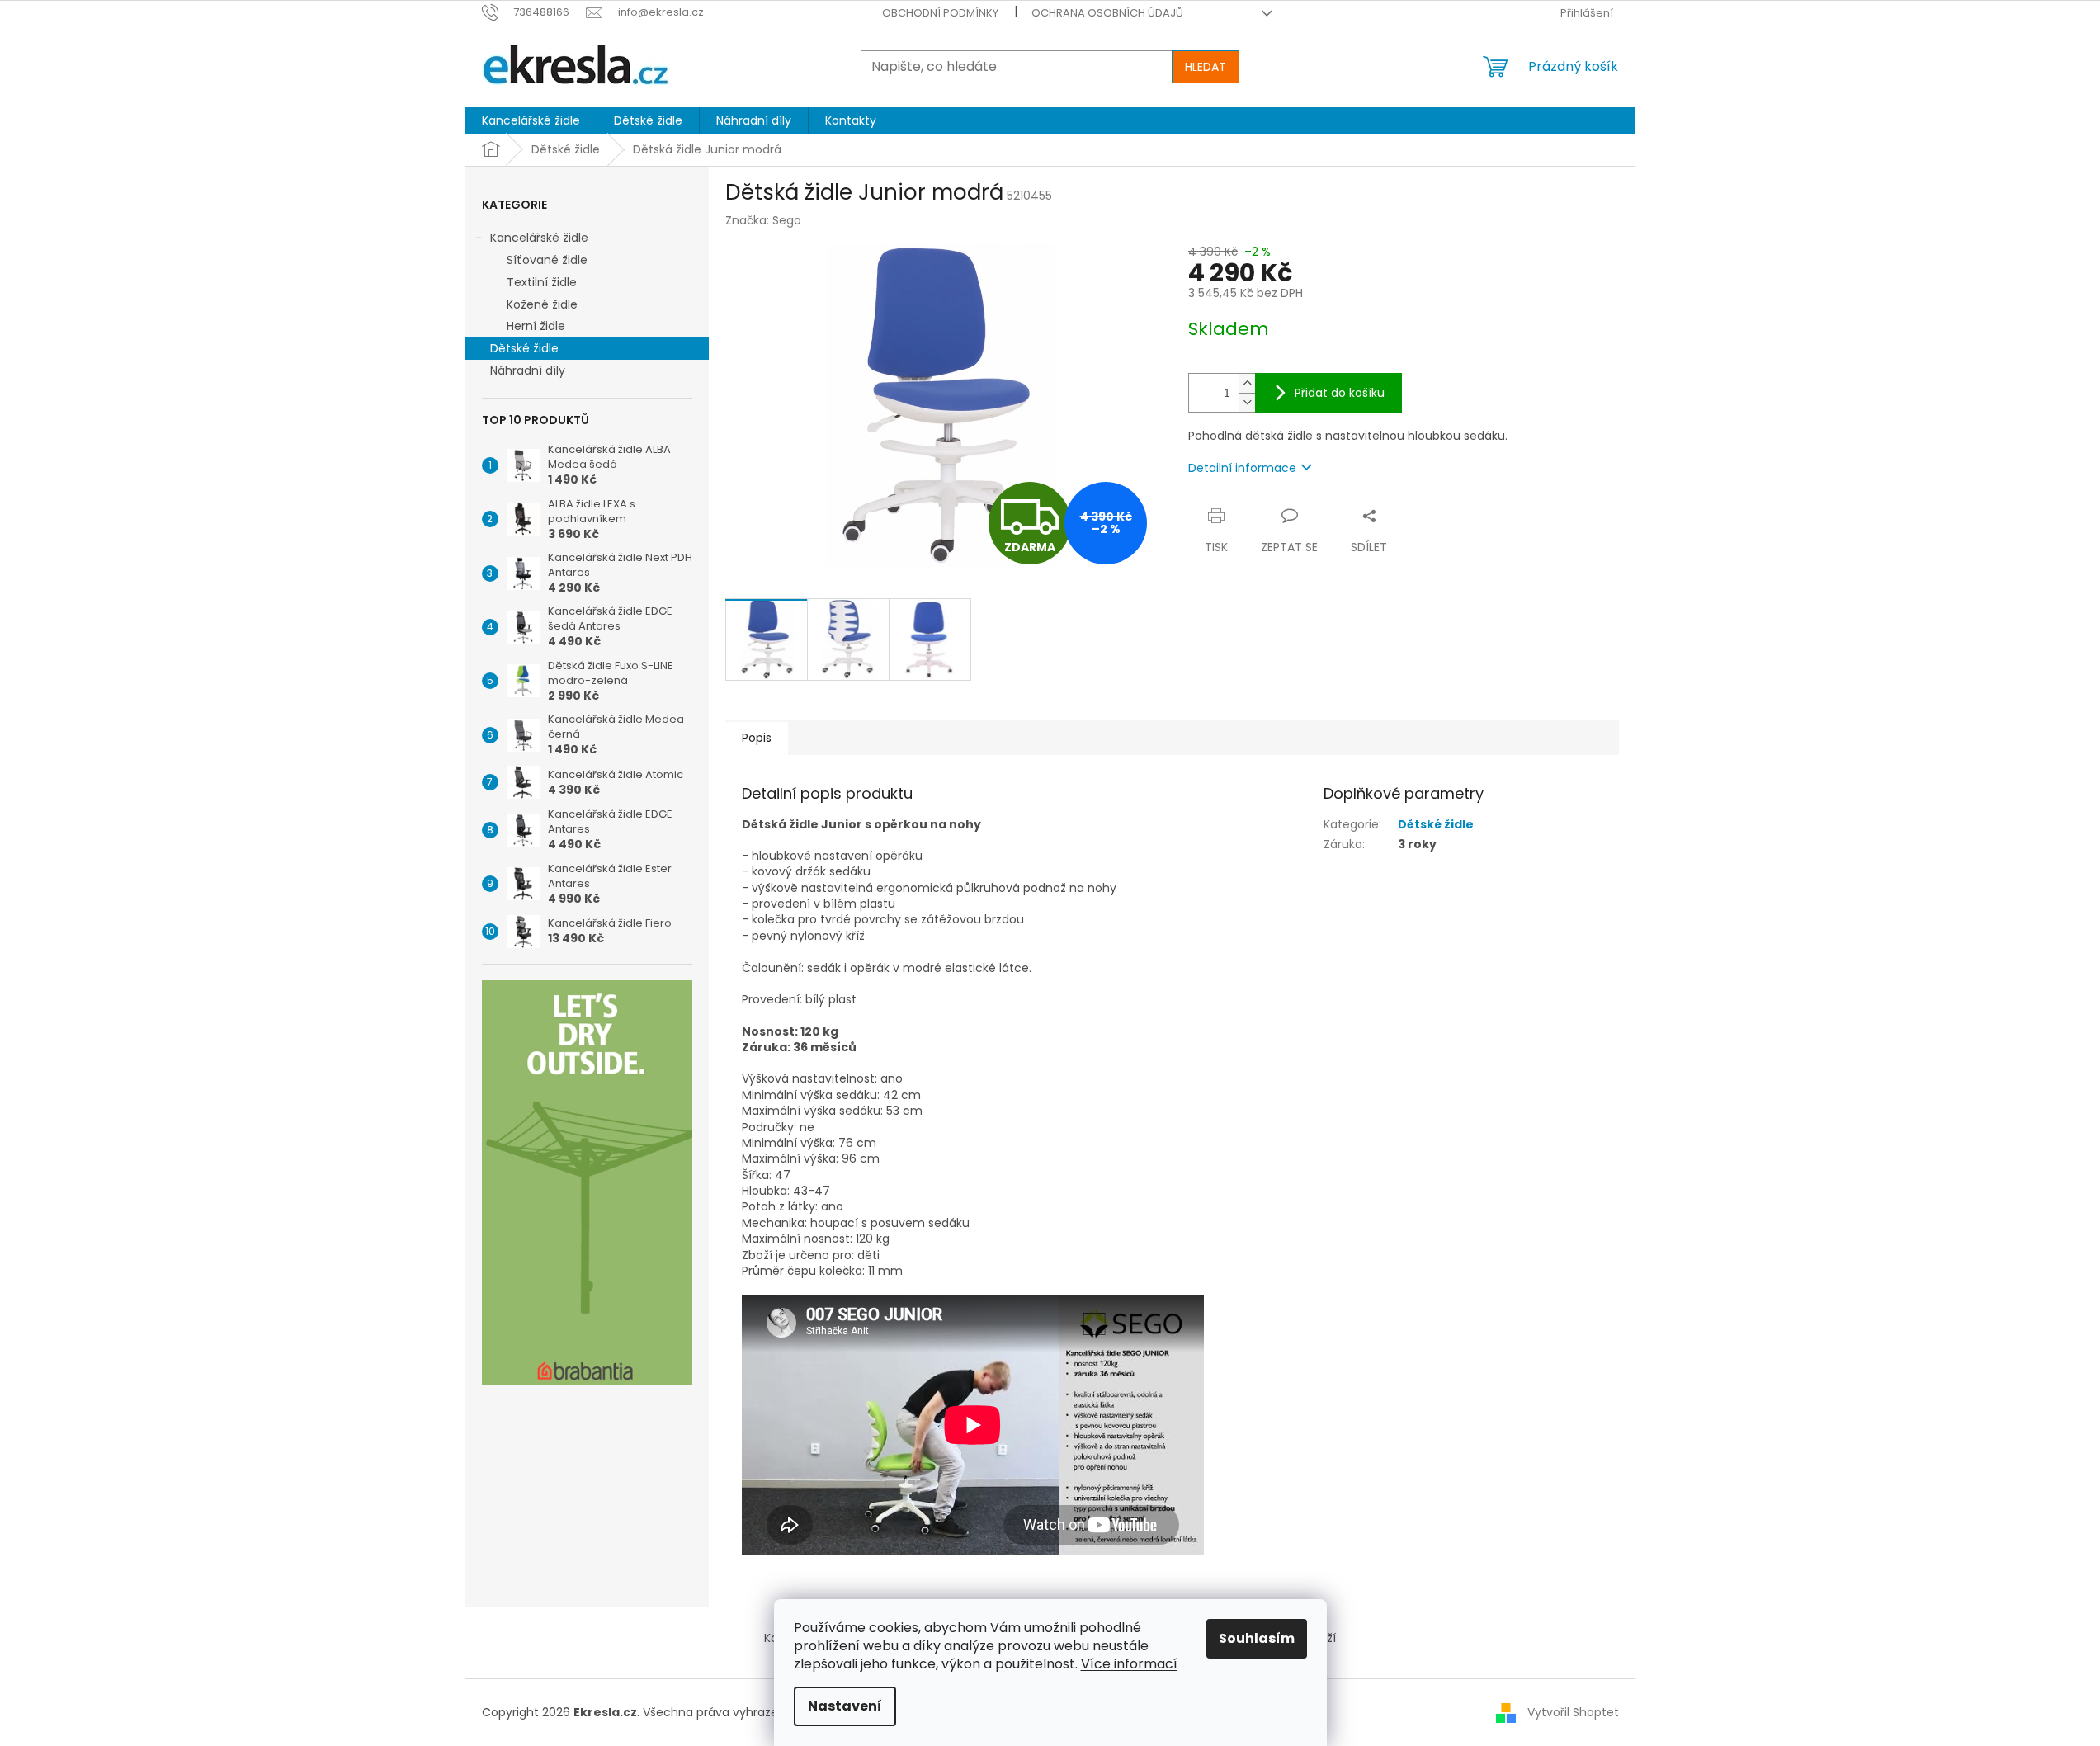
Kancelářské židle (539, 238)
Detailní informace (1242, 468)
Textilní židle (542, 282)
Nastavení (845, 1706)
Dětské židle (524, 348)
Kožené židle (542, 304)
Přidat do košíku (1340, 393)
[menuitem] (531, 120)
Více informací (1129, 1664)
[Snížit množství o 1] (1247, 402)
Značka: (763, 220)
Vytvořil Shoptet (1573, 1711)
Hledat (1206, 67)
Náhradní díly (528, 370)
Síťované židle (547, 260)
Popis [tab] (757, 738)
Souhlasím (1257, 1638)
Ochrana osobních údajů (1107, 13)
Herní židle (536, 326)
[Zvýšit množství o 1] (1247, 383)
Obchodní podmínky (940, 13)
